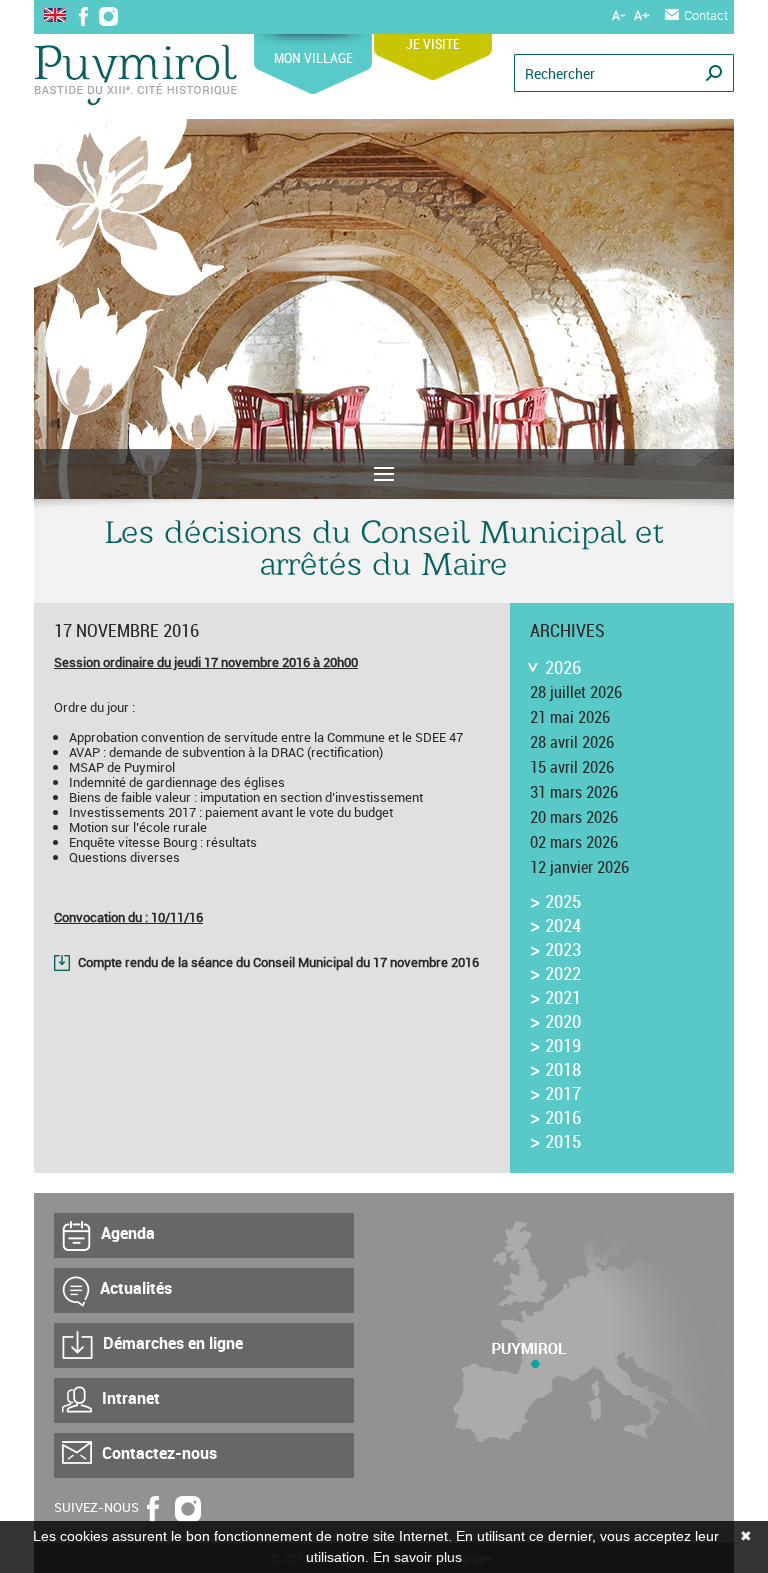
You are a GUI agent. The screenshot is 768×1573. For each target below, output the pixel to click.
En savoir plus (417, 1557)
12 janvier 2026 (579, 867)
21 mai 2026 (570, 717)
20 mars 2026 (574, 817)
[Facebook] (83, 18)
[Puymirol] (136, 76)
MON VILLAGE (313, 57)
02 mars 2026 (574, 842)
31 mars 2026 (574, 792)
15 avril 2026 (572, 767)
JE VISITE (433, 43)
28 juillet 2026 (576, 692)
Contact (706, 15)
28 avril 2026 (572, 742)
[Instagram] (108, 18)
